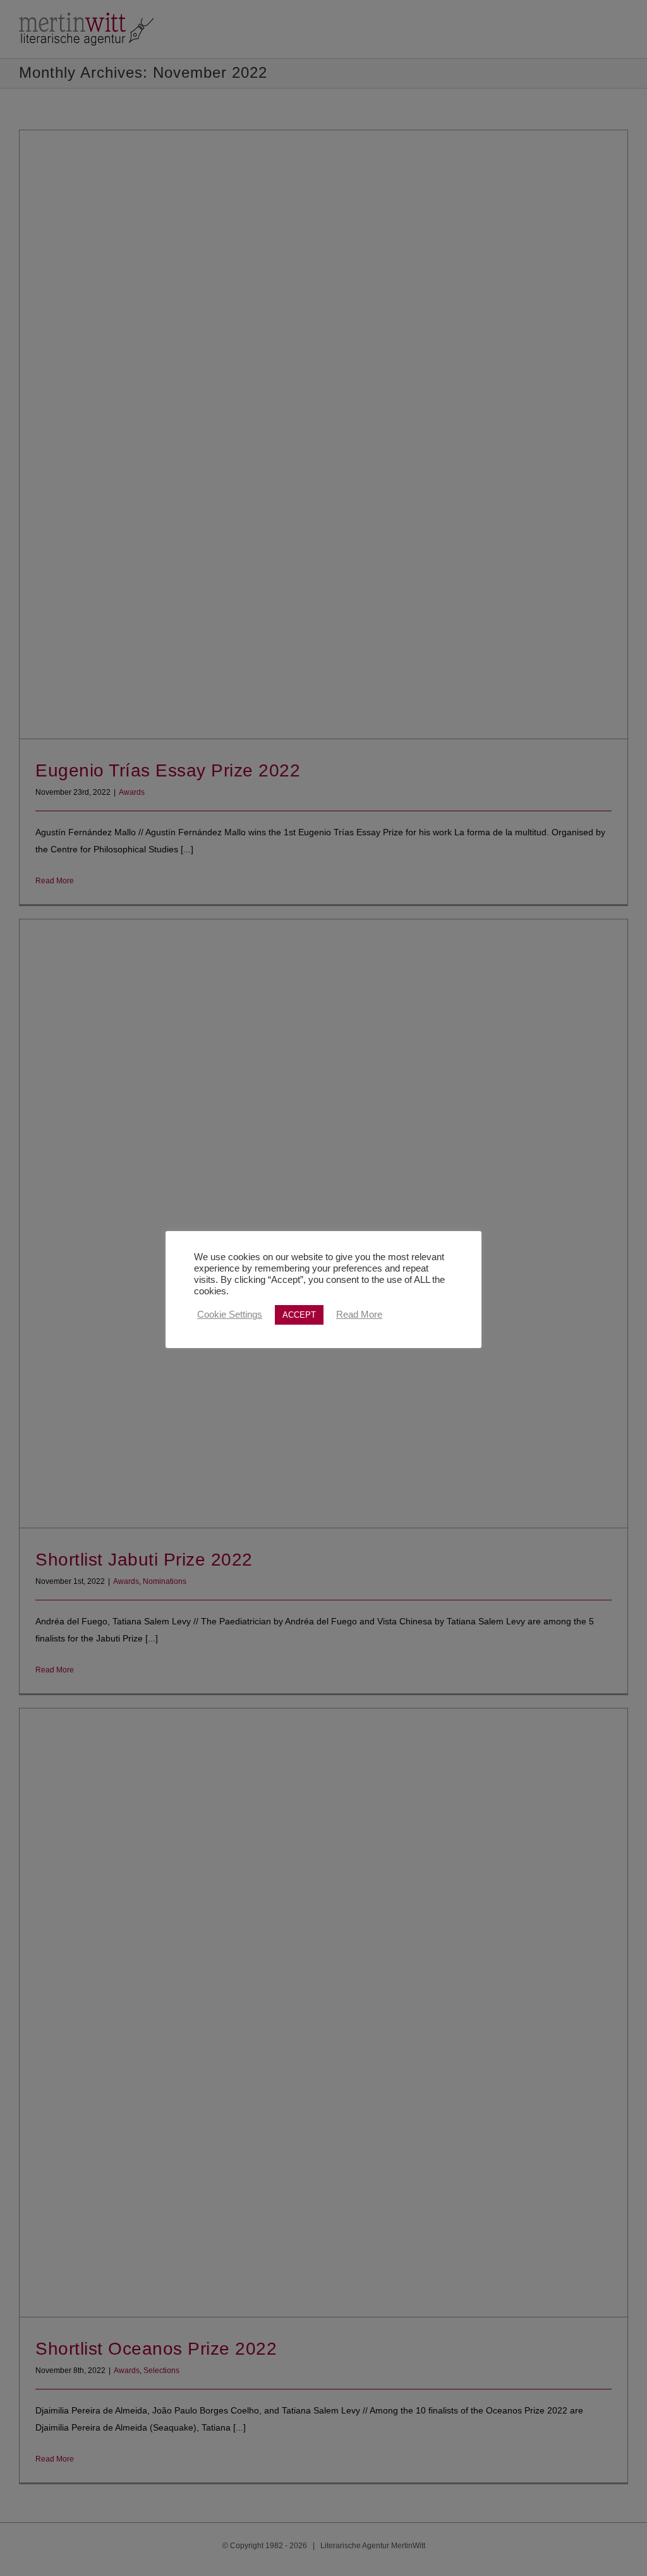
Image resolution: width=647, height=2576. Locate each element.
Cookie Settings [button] (230, 1315)
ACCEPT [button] (299, 1315)
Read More (359, 1315)
